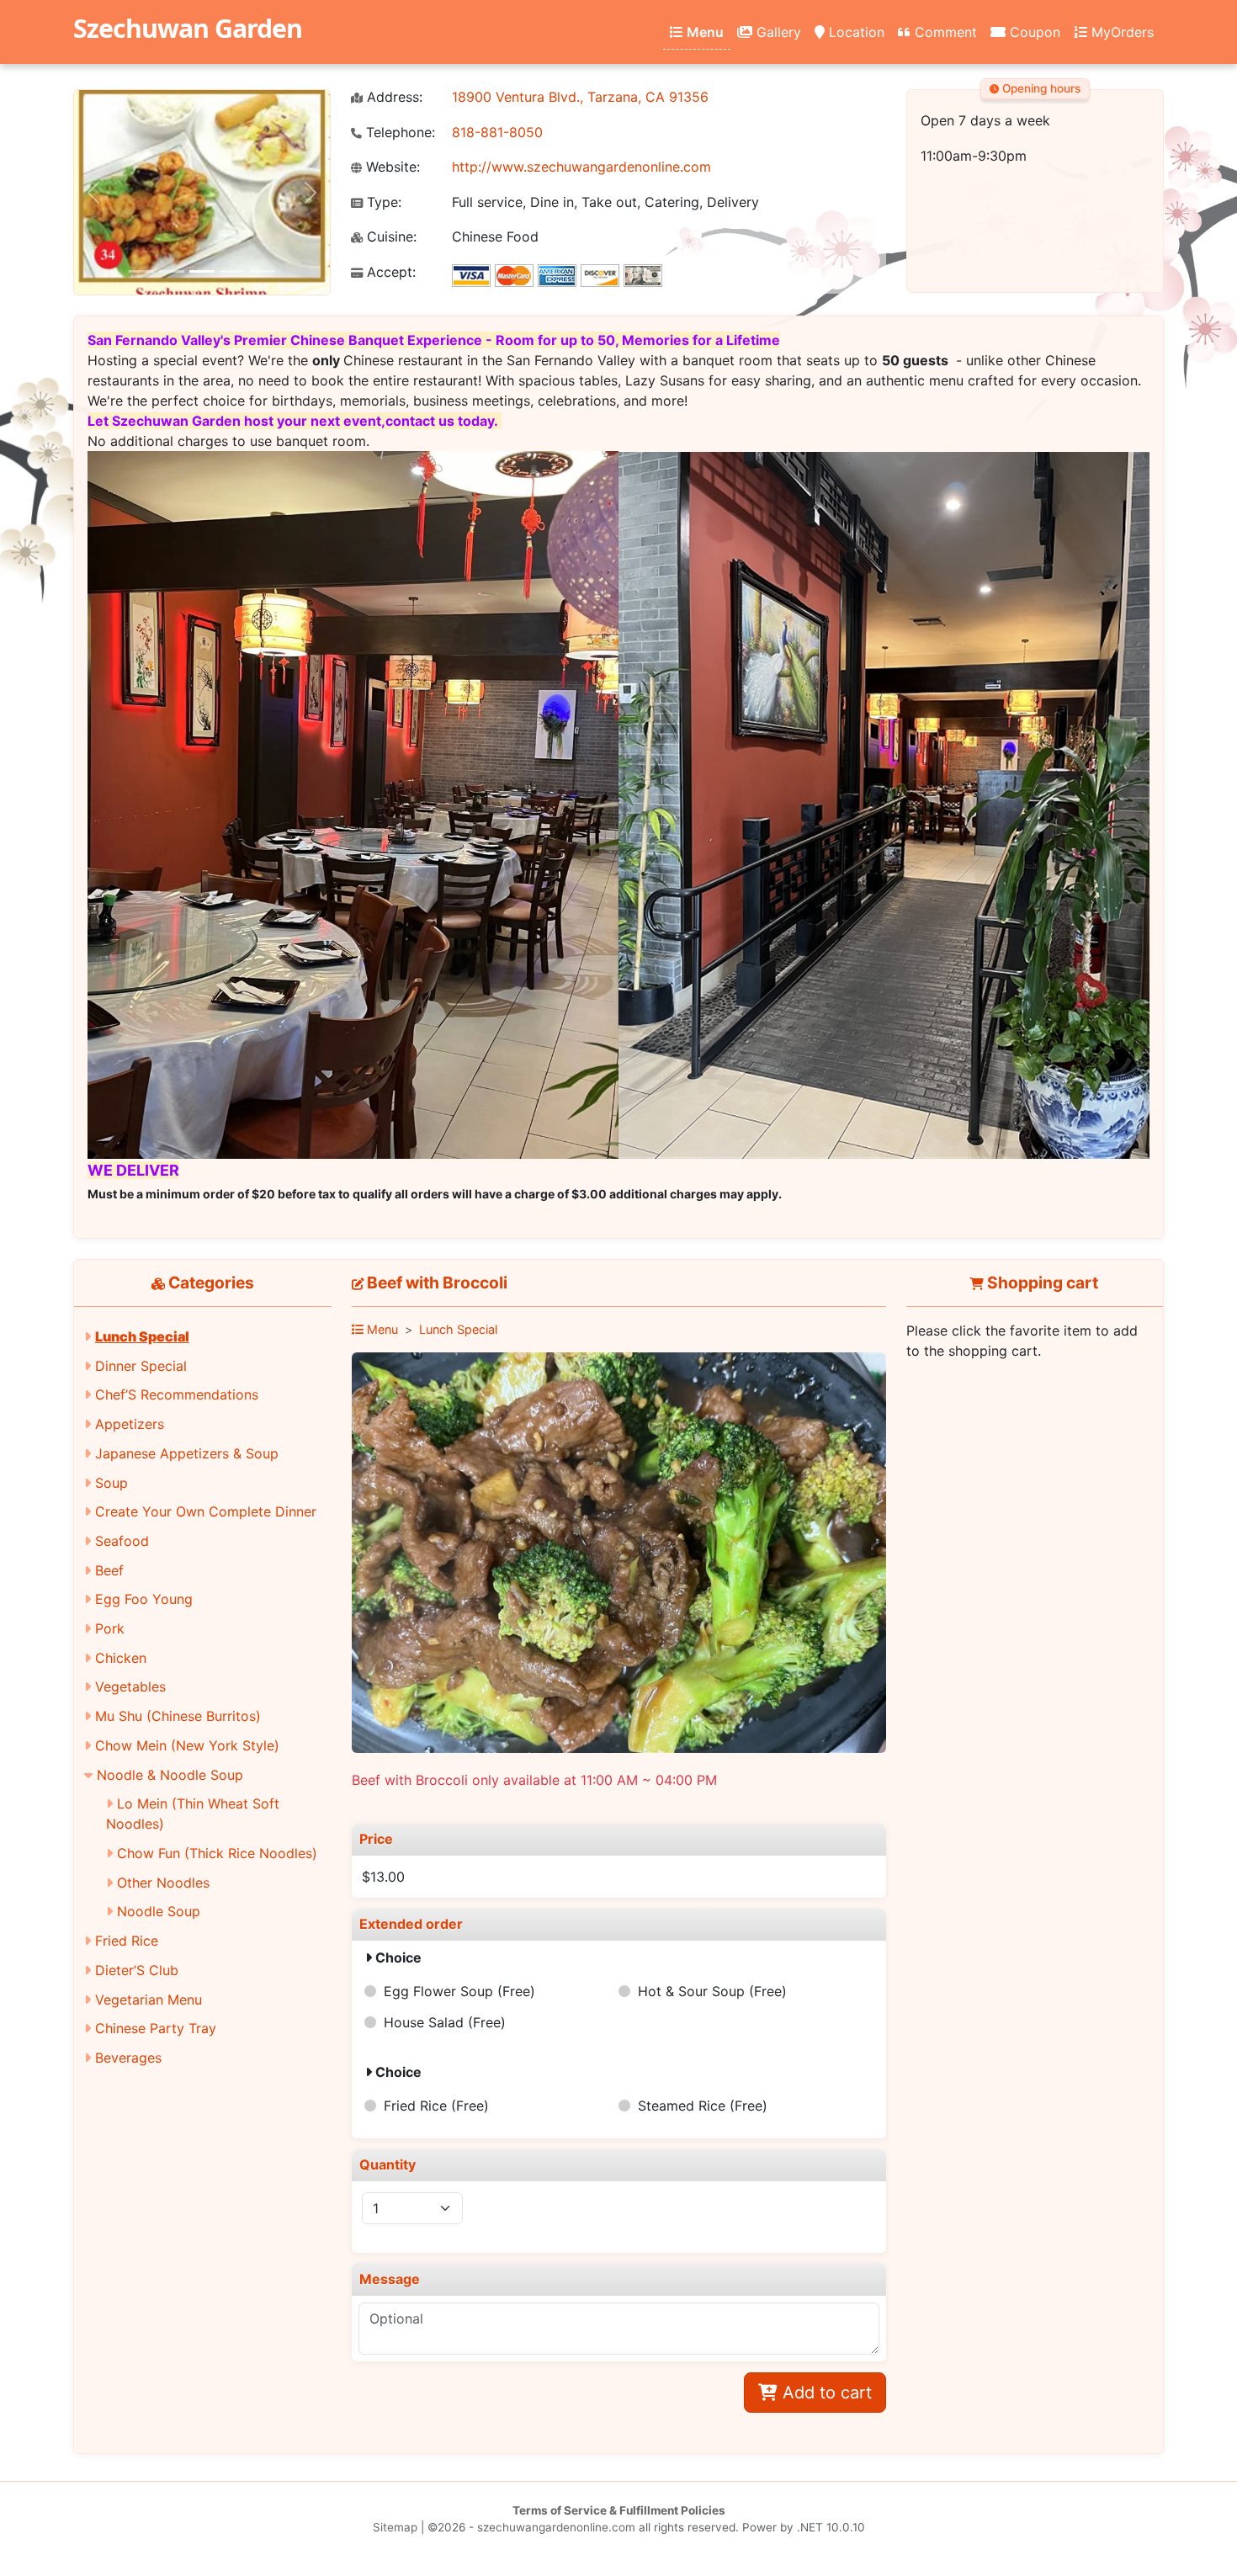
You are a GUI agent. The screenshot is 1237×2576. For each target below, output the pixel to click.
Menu (703, 32)
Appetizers (130, 1424)
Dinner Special (141, 1366)
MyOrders (1120, 32)
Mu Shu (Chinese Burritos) (178, 1716)
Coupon (1033, 32)
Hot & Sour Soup (712, 1991)
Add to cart (825, 2393)
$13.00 (383, 1877)
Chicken (121, 1658)
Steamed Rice (703, 2106)
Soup (111, 1483)
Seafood (122, 1541)
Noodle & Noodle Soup (170, 1775)
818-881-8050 (497, 132)
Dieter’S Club (137, 1970)
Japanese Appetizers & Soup (187, 1453)
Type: (382, 202)
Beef (109, 1570)
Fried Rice (127, 1941)
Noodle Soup (159, 1911)
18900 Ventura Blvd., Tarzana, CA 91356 (580, 97)
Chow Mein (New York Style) (187, 1745)
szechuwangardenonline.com (556, 2527)
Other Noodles (163, 1883)
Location (855, 32)
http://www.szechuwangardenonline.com (581, 167)
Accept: (389, 272)
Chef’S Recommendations (177, 1394)
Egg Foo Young (144, 1599)
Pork (110, 1628)
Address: (393, 97)
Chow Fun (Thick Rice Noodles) (217, 1853)
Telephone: (398, 133)
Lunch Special (142, 1336)
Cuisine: (390, 237)
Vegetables (130, 1686)
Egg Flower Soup (459, 1991)
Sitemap (395, 2527)
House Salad (445, 2022)
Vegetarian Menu (149, 2000)
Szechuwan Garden (188, 28)
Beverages (128, 2058)
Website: (391, 167)
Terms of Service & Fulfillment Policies (619, 2510)
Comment (944, 32)
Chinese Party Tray (156, 2028)
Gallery (777, 32)
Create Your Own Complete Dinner (206, 1511)
